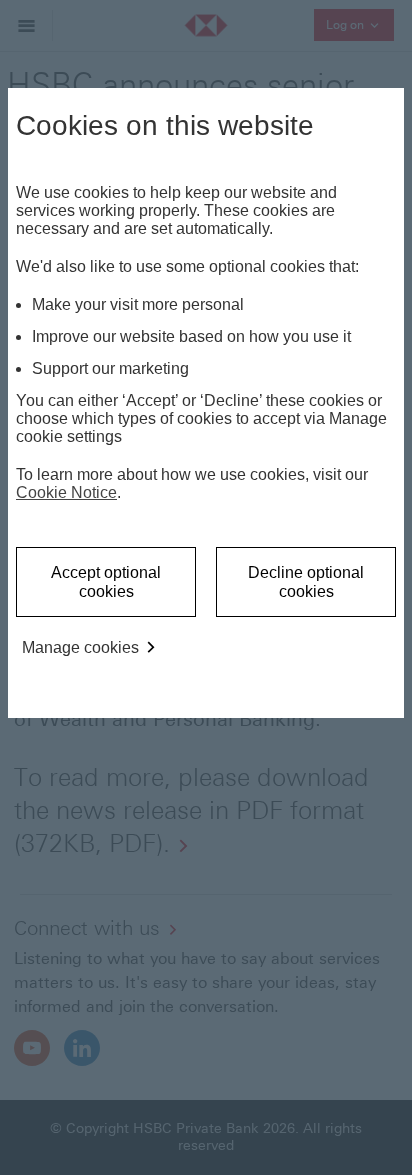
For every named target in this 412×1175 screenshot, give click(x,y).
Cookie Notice (66, 492)
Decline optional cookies (306, 582)
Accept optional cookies (106, 582)
